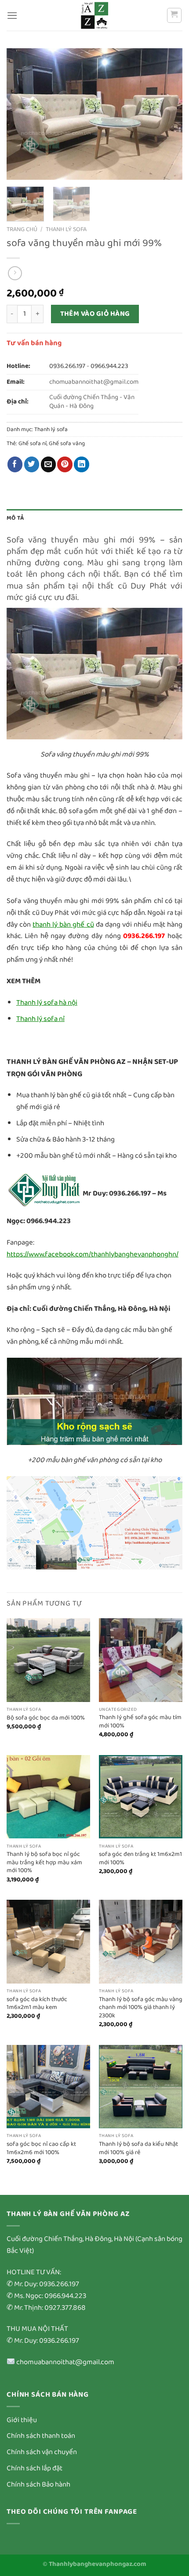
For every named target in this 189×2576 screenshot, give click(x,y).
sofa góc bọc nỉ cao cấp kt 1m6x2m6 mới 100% (41, 2148)
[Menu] (12, 16)
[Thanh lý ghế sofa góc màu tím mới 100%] (141, 1660)
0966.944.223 (109, 366)
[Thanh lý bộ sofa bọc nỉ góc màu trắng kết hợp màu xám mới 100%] (48, 1797)
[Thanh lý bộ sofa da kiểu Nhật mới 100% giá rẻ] (141, 2087)
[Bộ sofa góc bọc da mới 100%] (48, 1660)
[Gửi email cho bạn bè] (49, 464)
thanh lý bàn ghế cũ (63, 925)
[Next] (168, 114)
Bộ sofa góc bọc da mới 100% (46, 1718)
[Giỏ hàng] (174, 15)
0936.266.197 (67, 366)
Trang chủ (22, 229)
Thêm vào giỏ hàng (95, 314)
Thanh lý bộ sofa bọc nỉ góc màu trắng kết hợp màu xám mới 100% (44, 1862)
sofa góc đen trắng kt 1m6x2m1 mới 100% (140, 1858)
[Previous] (21, 114)
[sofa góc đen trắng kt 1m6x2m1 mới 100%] (141, 1797)
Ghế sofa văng (67, 444)
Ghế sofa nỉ (33, 444)
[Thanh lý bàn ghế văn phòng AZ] (94, 15)
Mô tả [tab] (15, 518)
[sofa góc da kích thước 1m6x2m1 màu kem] (48, 1941)
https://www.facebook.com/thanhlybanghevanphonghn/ (93, 1254)
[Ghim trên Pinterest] (65, 464)
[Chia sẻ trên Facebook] (15, 464)
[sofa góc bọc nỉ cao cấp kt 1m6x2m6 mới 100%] (48, 2087)
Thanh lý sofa (66, 229)
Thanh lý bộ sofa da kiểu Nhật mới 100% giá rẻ (138, 2148)
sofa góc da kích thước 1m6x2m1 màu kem (37, 2003)
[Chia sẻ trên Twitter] (32, 464)
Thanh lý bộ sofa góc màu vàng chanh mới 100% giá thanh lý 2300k (141, 2008)
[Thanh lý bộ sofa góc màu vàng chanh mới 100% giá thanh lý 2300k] (141, 1941)
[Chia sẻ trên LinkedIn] (82, 464)
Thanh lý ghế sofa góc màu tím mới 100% (140, 1721)
